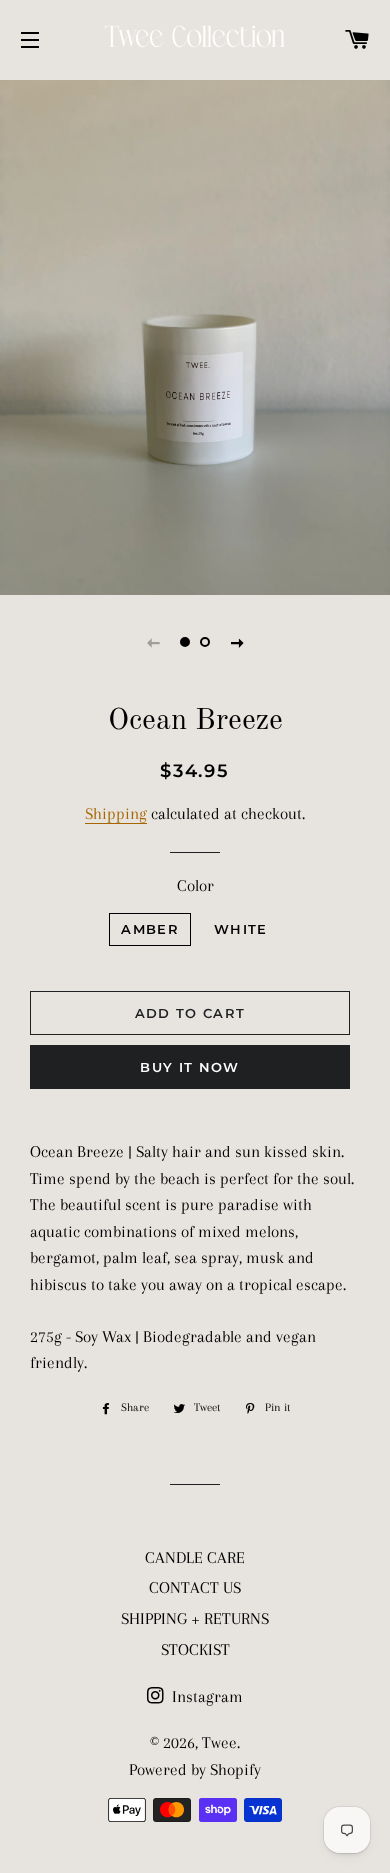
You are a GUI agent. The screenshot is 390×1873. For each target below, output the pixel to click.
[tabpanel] (195, 335)
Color (195, 885)
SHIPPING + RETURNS (195, 1618)
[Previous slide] (153, 642)
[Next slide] (237, 642)
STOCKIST (195, 1649)
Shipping (116, 813)
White (241, 929)
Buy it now (189, 1067)
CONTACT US (195, 1587)
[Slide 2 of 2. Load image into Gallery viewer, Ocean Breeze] (205, 642)
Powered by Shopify (195, 1769)
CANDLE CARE (195, 1557)
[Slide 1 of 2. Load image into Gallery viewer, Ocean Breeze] (185, 642)
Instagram (205, 1696)
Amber (150, 929)
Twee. (221, 1742)
